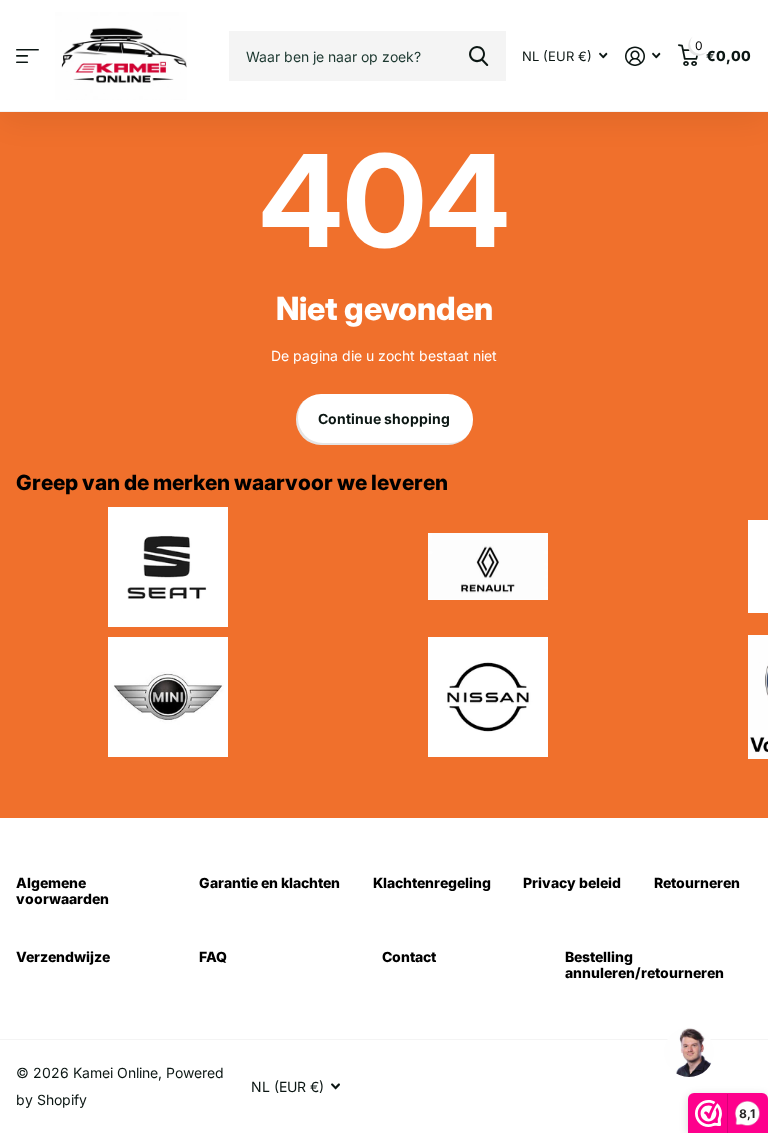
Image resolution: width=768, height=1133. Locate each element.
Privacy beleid (572, 882)
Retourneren (697, 882)
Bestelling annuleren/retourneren (644, 964)
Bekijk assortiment (27, 56)
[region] (688, 1053)
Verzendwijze (63, 956)
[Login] (642, 56)
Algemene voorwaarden (62, 890)
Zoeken (478, 56)
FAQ (213, 956)
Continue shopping (384, 418)
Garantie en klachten (269, 882)
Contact (409, 956)
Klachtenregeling (432, 882)
